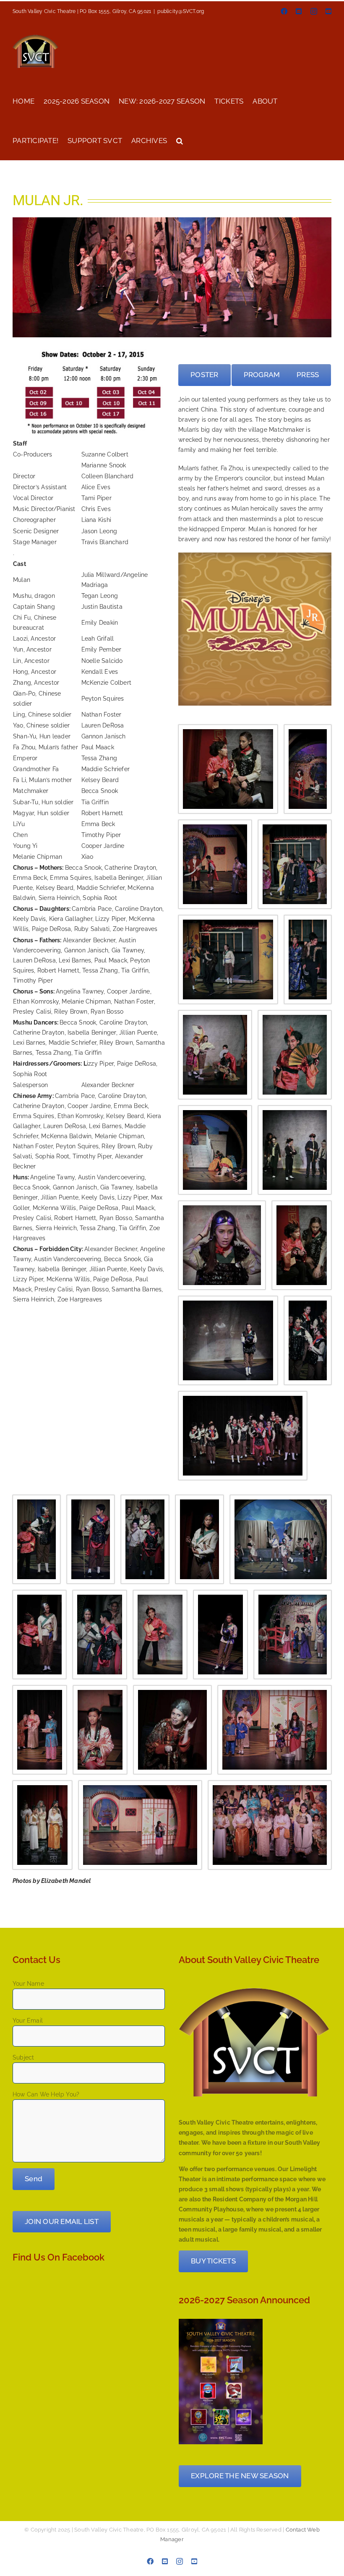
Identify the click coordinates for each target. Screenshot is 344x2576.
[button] (180, 140)
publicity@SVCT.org (181, 11)
